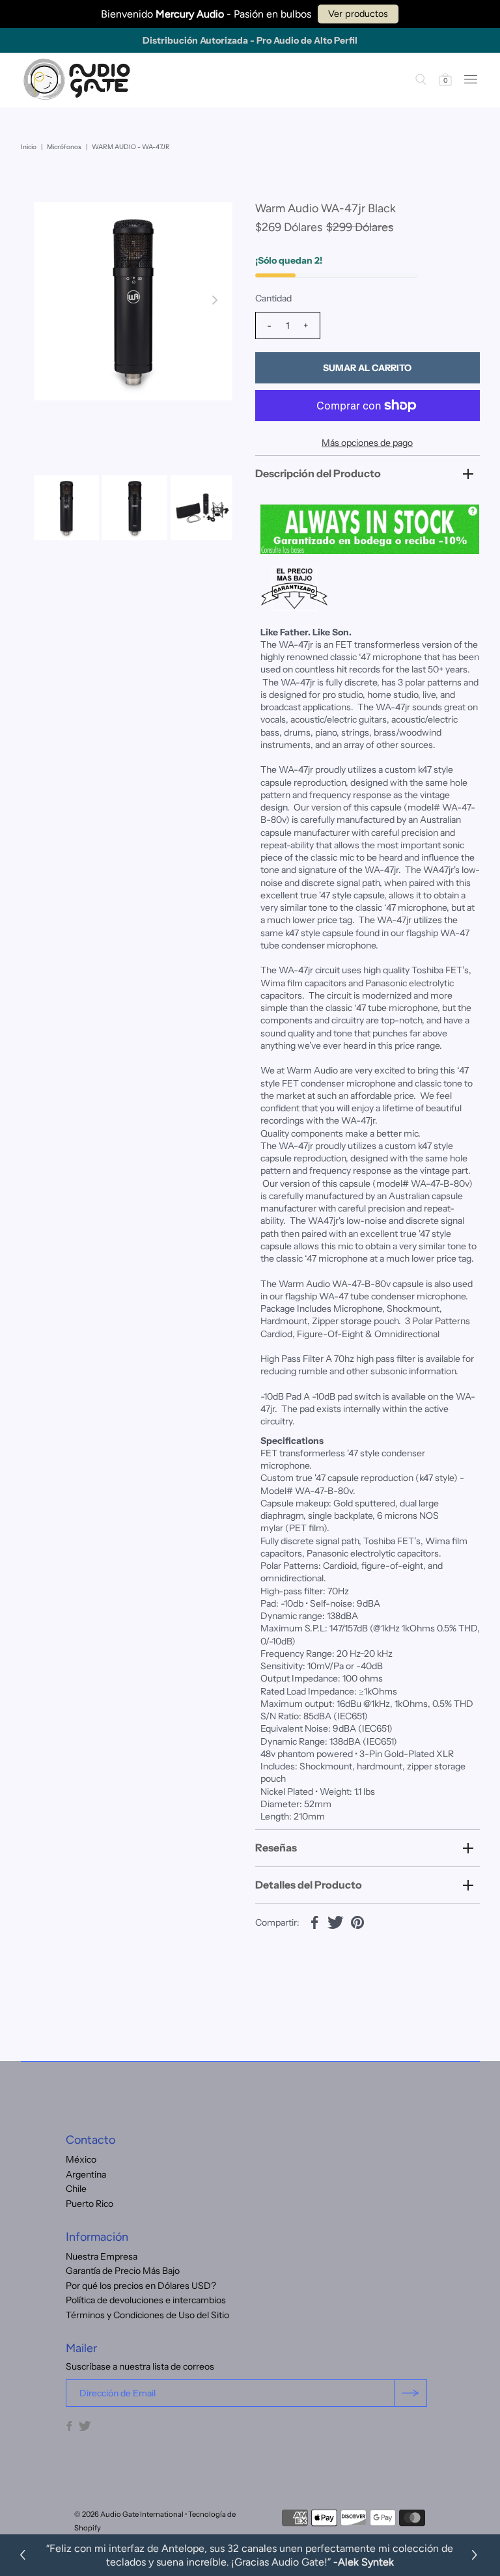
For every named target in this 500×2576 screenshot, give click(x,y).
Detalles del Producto (309, 1885)
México (81, 2159)
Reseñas (276, 1848)
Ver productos (358, 14)
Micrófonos (64, 147)
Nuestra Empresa (102, 2256)
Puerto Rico (90, 2204)
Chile (76, 2189)
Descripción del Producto (318, 473)
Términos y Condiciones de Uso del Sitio (147, 2315)
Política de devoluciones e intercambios (146, 2300)
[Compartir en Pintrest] (357, 1921)
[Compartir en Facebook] (314, 1921)
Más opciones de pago (367, 443)
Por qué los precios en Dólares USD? (141, 2286)
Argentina (86, 2174)
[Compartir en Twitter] (336, 1921)
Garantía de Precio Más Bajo (123, 2271)
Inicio (29, 147)
